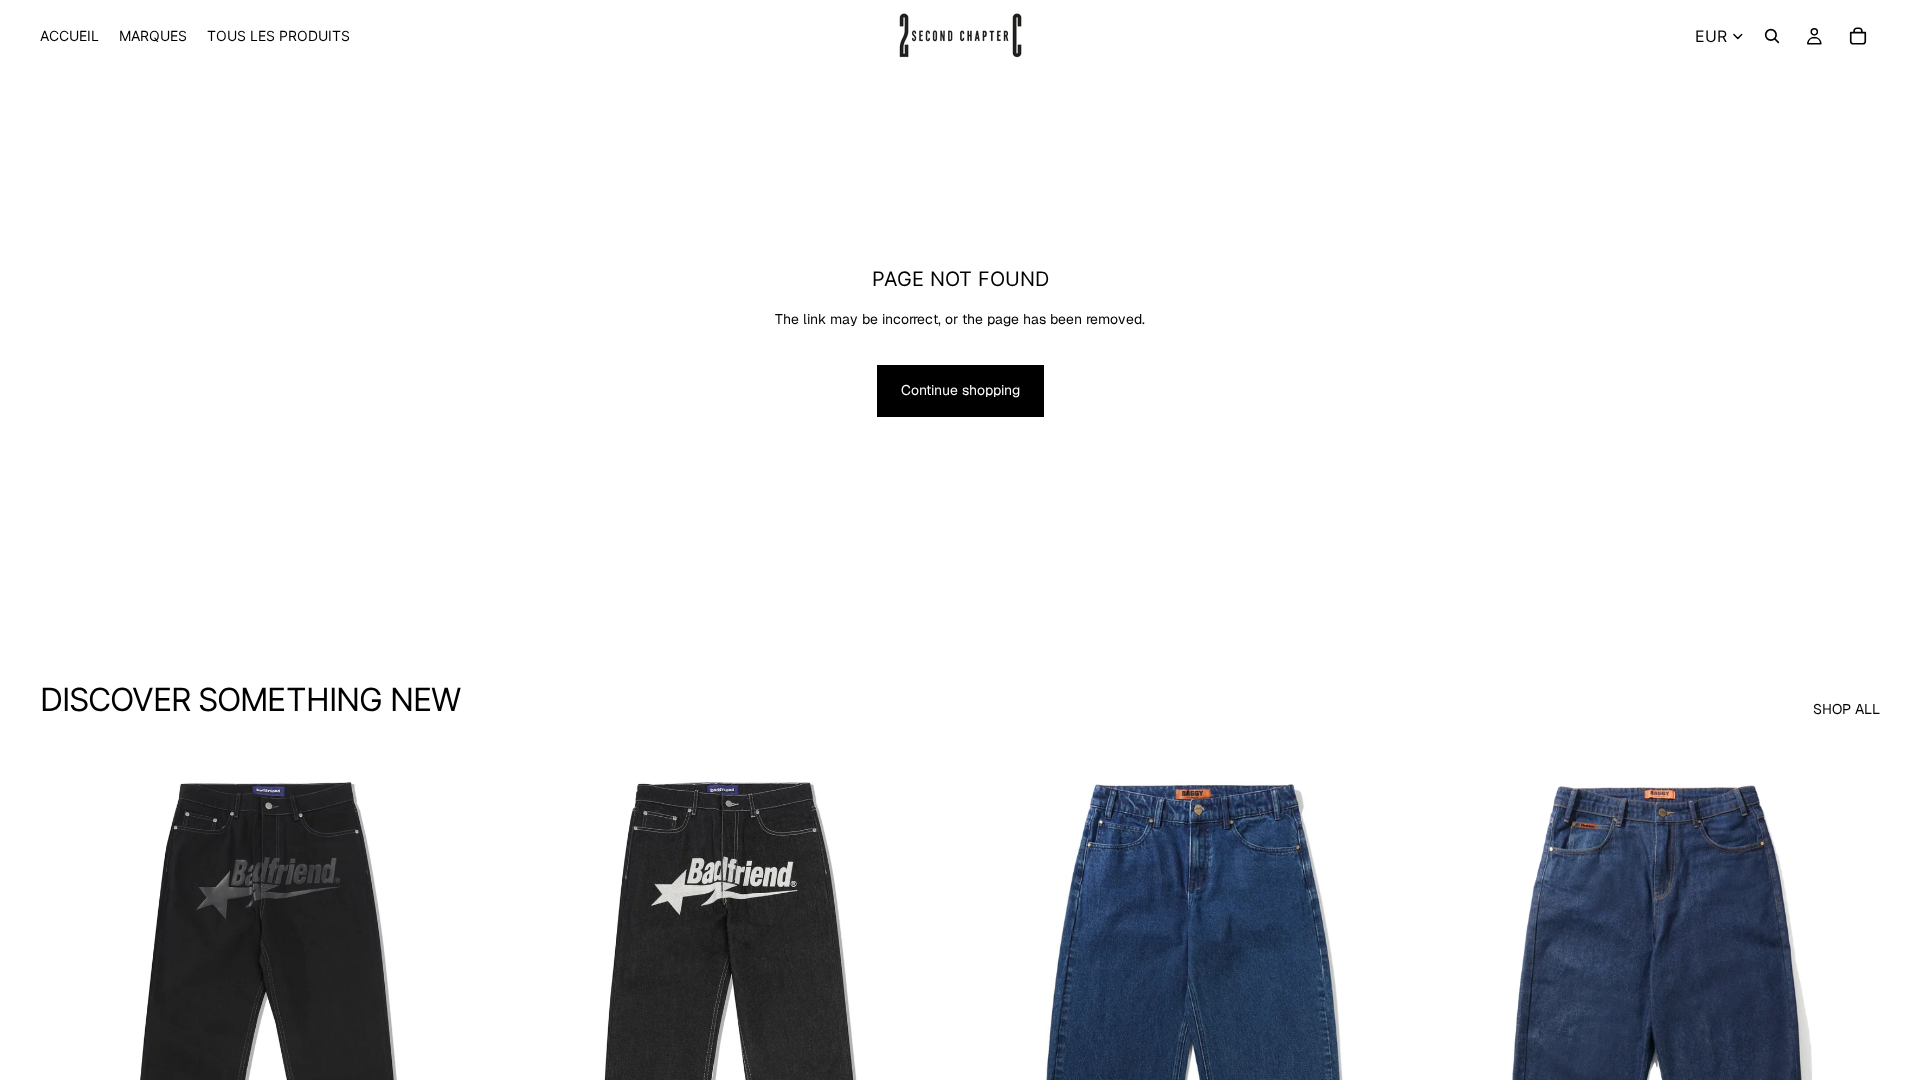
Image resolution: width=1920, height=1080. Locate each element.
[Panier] (1858, 36)
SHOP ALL (1846, 709)
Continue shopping (960, 390)
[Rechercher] (1772, 36)
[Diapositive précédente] (70, 1025)
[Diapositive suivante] (461, 1025)
